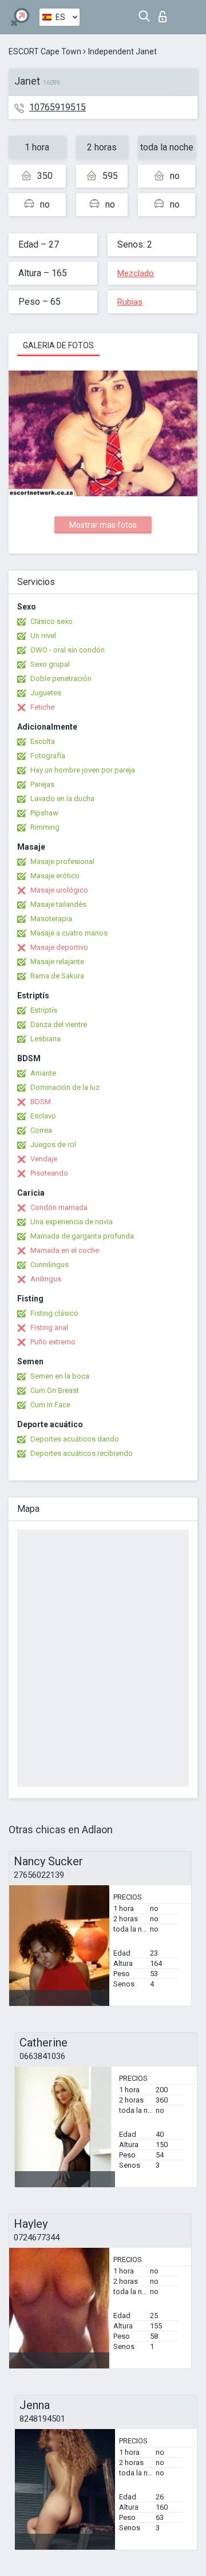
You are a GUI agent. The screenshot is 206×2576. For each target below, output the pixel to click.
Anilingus (46, 1279)
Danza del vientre (59, 1024)
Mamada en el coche (65, 1250)
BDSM (41, 1102)
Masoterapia (51, 919)
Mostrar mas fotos (103, 525)
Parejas (42, 784)
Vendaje (44, 1159)
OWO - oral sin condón (68, 650)
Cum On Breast (55, 1390)
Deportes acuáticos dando (75, 1439)
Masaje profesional (62, 861)
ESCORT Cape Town (45, 51)
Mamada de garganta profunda (82, 1236)
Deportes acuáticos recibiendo (82, 1453)
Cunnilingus (49, 1265)
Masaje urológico (59, 890)
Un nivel (43, 636)
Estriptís (44, 1010)
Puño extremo (53, 1342)
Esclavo (43, 1116)
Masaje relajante (57, 961)
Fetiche (42, 707)
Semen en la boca (60, 1376)
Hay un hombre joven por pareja (83, 770)
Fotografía (48, 756)
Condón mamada (59, 1207)
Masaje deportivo (59, 947)
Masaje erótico (55, 876)
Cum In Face (50, 1405)
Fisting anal (49, 1327)
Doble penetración (61, 678)
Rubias (130, 302)
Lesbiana (45, 1039)
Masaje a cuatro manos (69, 933)
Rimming (45, 827)
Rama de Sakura (57, 976)
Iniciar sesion (165, 13)
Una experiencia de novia (72, 1222)
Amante (43, 1073)
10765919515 (58, 107)
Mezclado (136, 273)
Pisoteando (49, 1173)
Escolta (43, 741)
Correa (41, 1130)
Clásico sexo (51, 621)
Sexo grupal (50, 664)
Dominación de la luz (65, 1087)
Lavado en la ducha (62, 799)
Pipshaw (44, 813)
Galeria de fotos (58, 345)
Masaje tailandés (58, 904)
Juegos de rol (53, 1144)
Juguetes (46, 693)
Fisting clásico (54, 1313)
